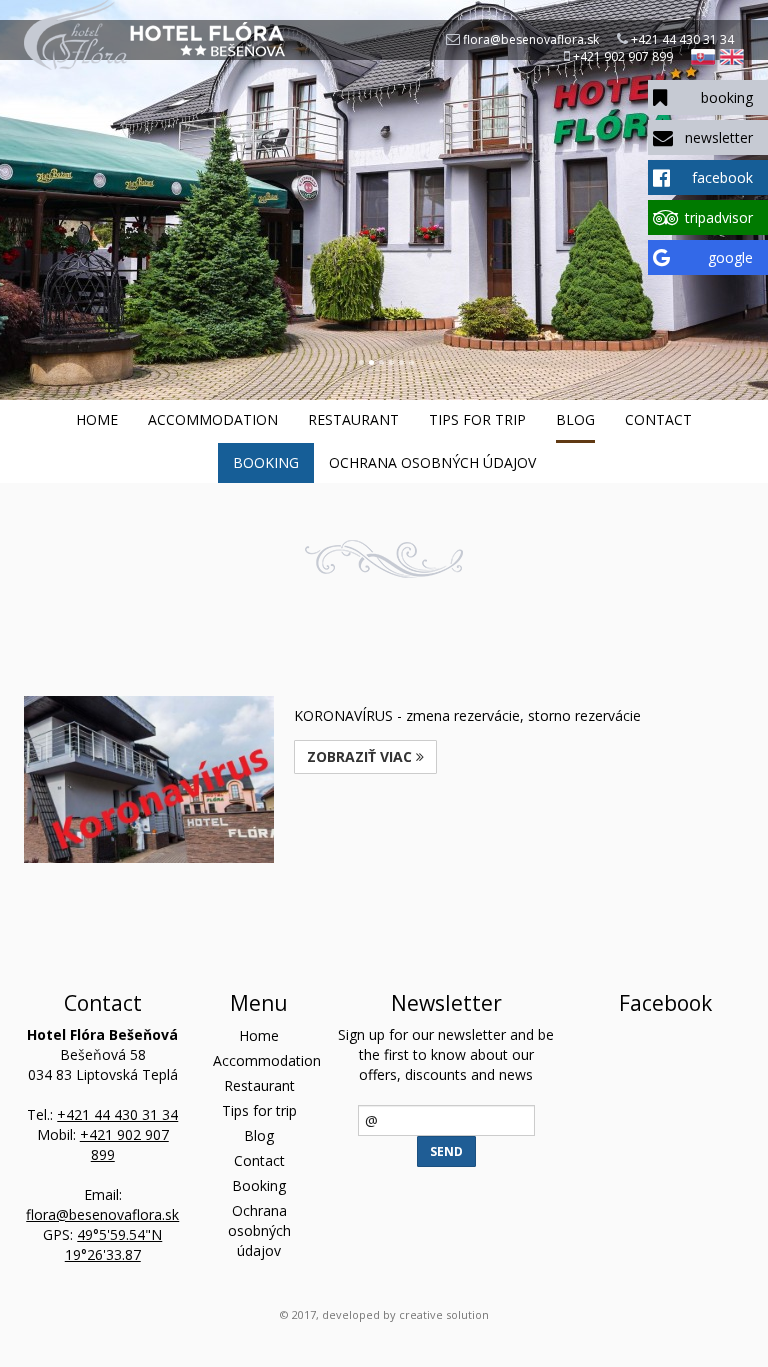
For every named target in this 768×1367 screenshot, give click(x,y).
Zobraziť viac (361, 756)
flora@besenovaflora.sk (531, 39)
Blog (575, 419)
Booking (266, 462)
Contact (658, 419)
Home (97, 419)
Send (446, 1151)
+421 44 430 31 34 (682, 39)
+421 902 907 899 (623, 56)
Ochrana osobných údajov (432, 462)
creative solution (444, 1314)
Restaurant (353, 419)
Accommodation (213, 419)
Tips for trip (477, 419)
